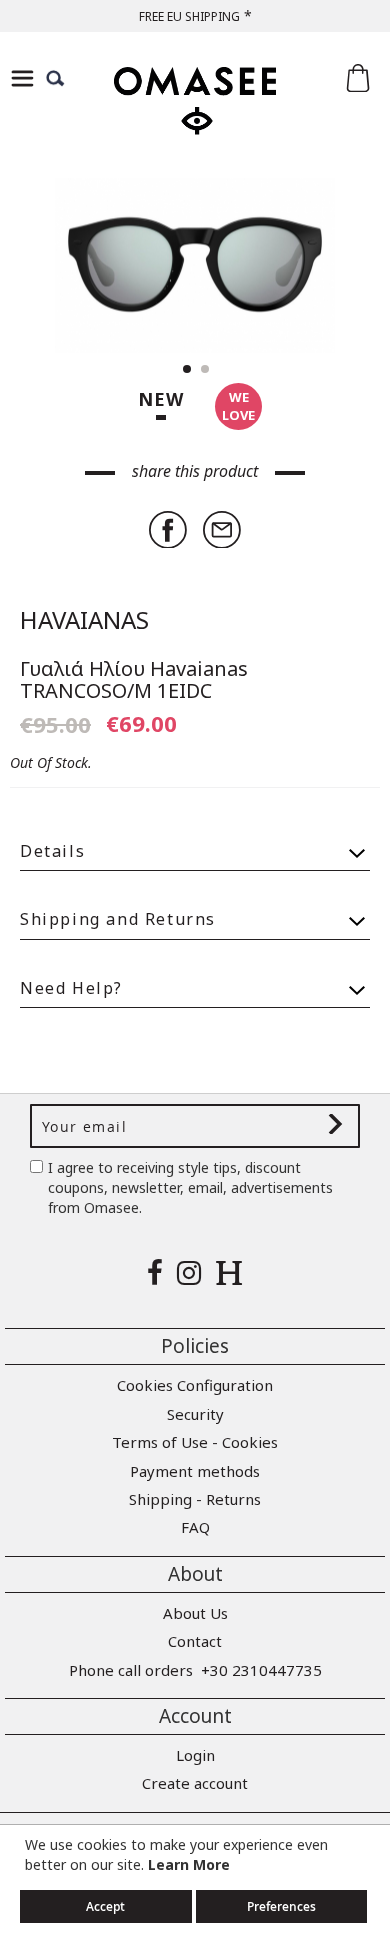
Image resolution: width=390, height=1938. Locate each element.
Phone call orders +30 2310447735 (195, 1670)
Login (195, 1755)
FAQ (195, 1527)
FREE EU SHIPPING (189, 16)
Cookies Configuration (195, 1385)
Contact (195, 1641)
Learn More (189, 1864)
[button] (330, 265)
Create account (195, 1783)
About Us (195, 1613)
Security (195, 1414)
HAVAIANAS (84, 619)
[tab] (195, 842)
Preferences (281, 1906)
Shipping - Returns (195, 1499)
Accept (105, 1906)
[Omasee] (195, 118)
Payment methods (195, 1471)
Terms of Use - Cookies (195, 1442)
